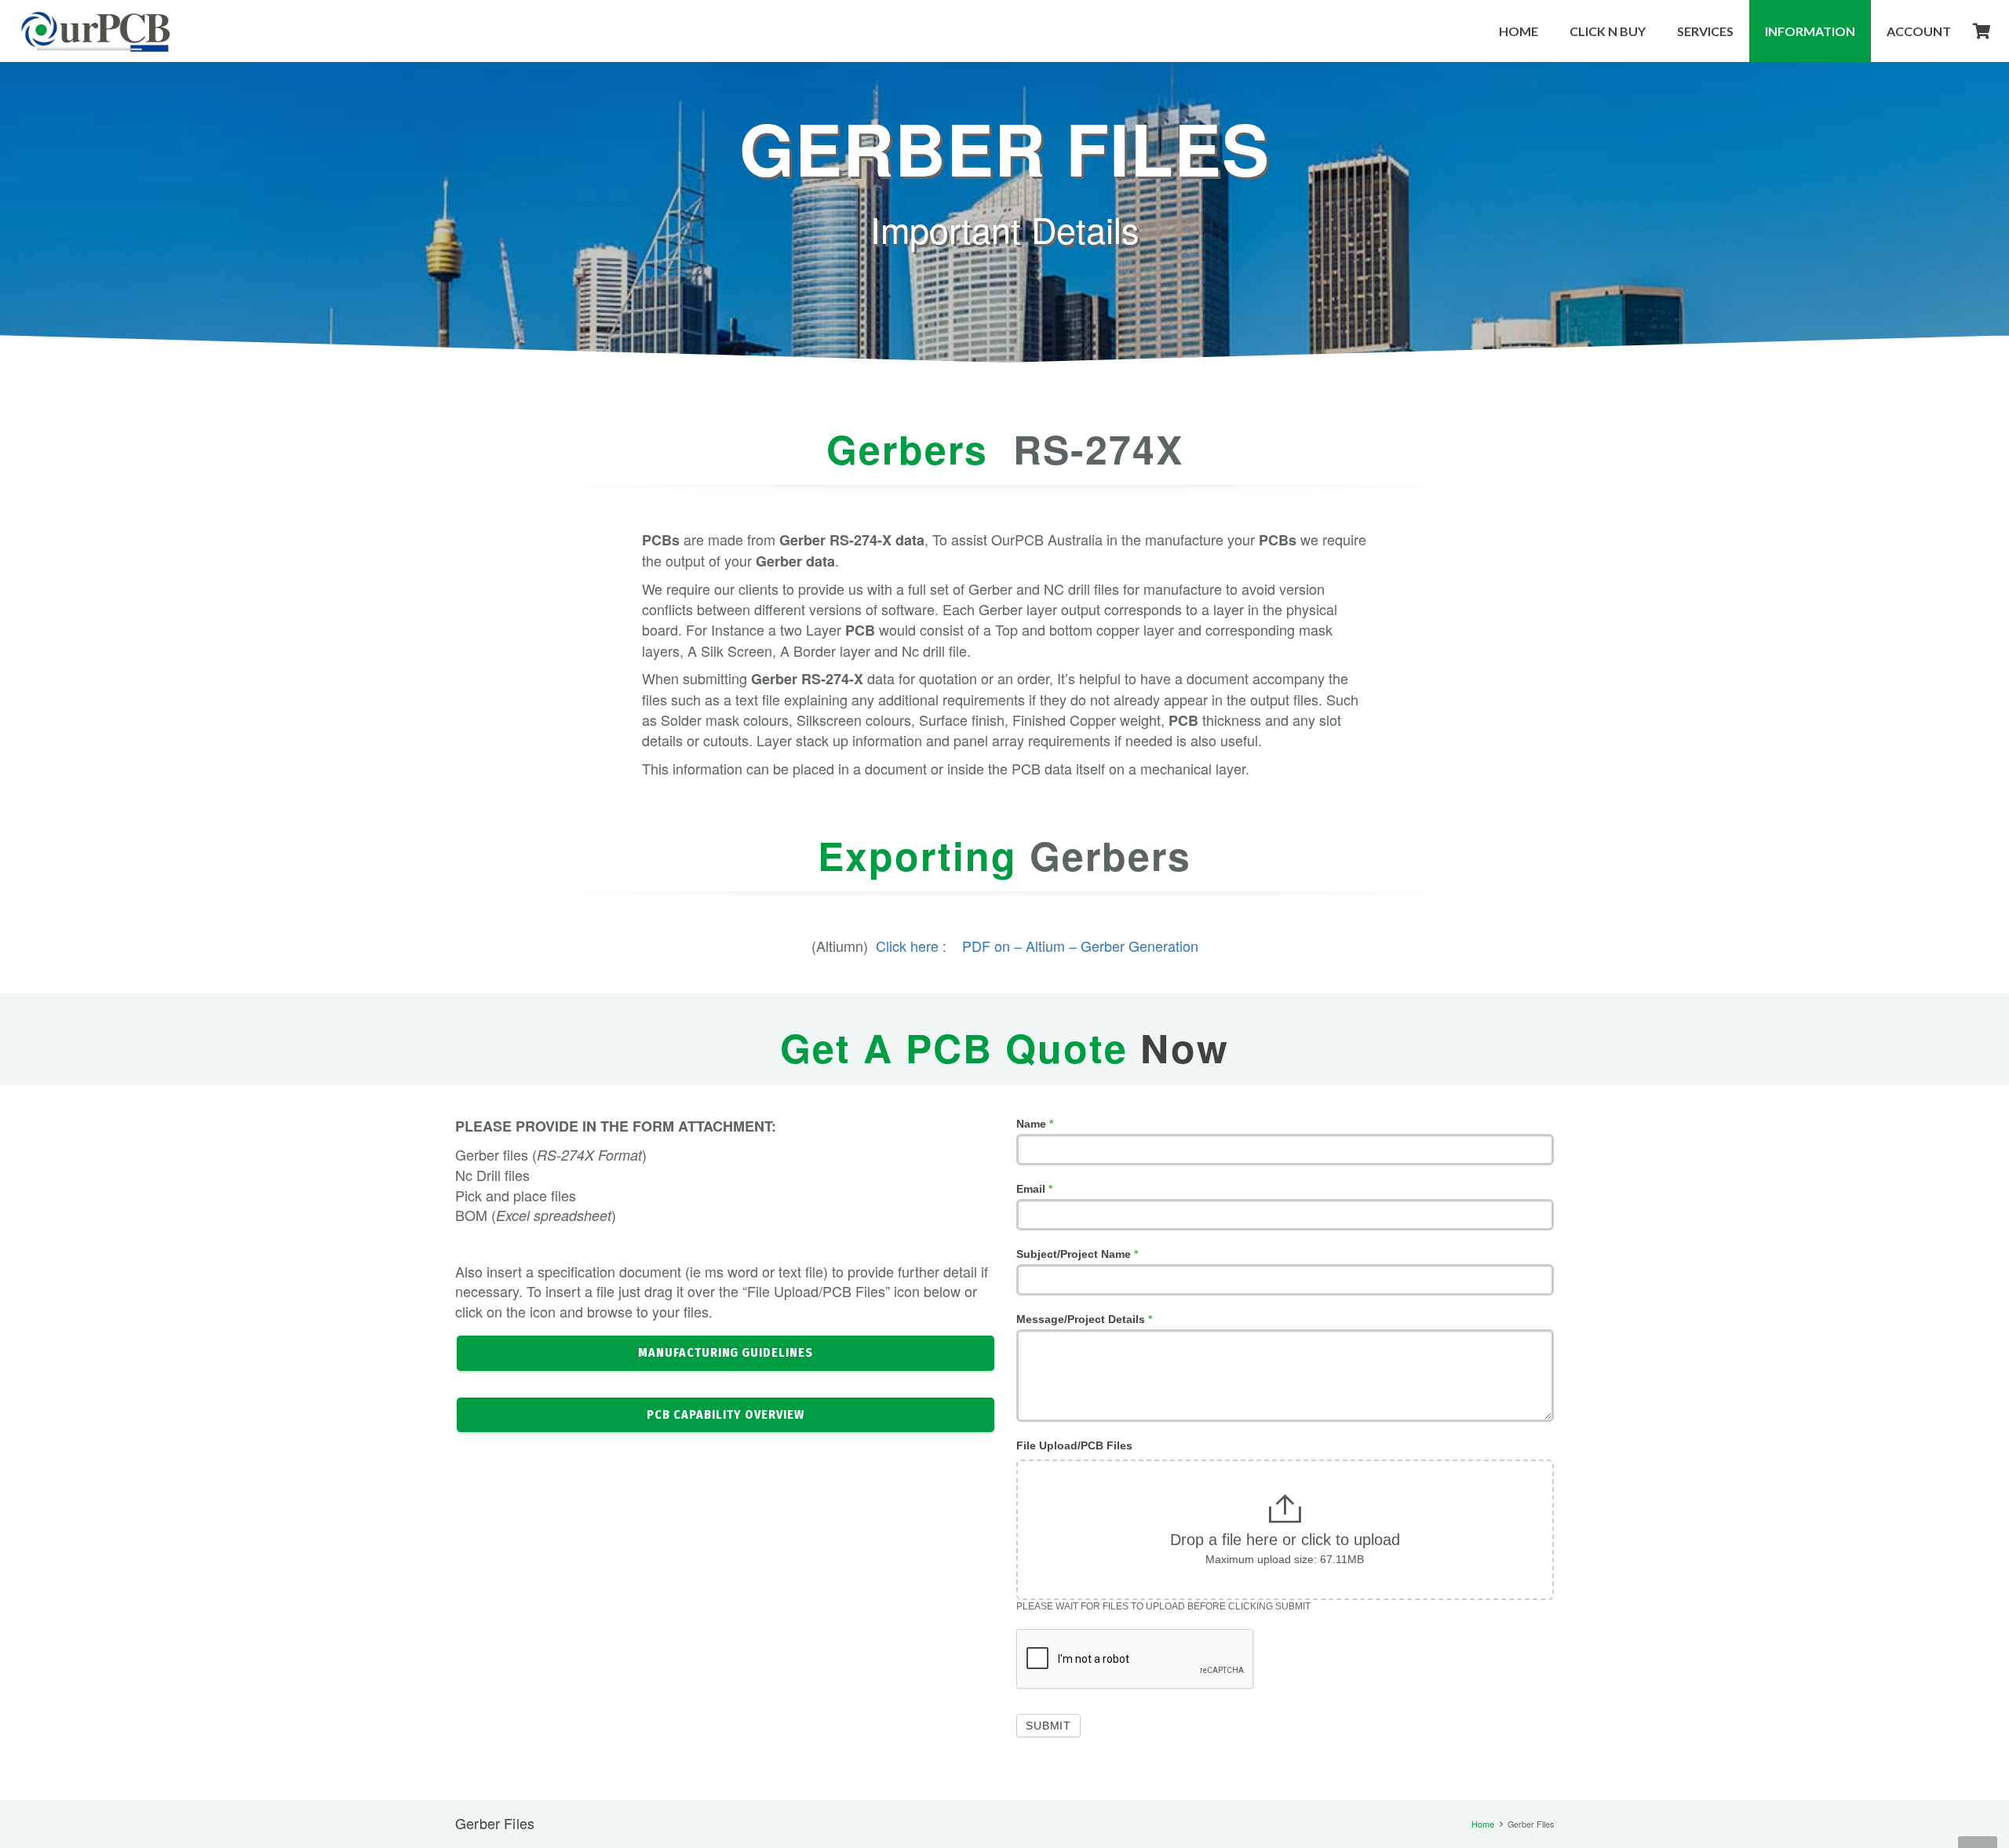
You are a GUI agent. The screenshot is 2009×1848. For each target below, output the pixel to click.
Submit (1048, 1726)
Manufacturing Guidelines (726, 1352)
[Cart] (1982, 31)
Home (1483, 1824)
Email (1034, 1189)
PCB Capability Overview (725, 1414)
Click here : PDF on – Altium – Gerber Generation (1037, 946)
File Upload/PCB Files (1074, 1445)
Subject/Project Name (1077, 1254)
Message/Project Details (1084, 1319)
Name (1035, 1124)
